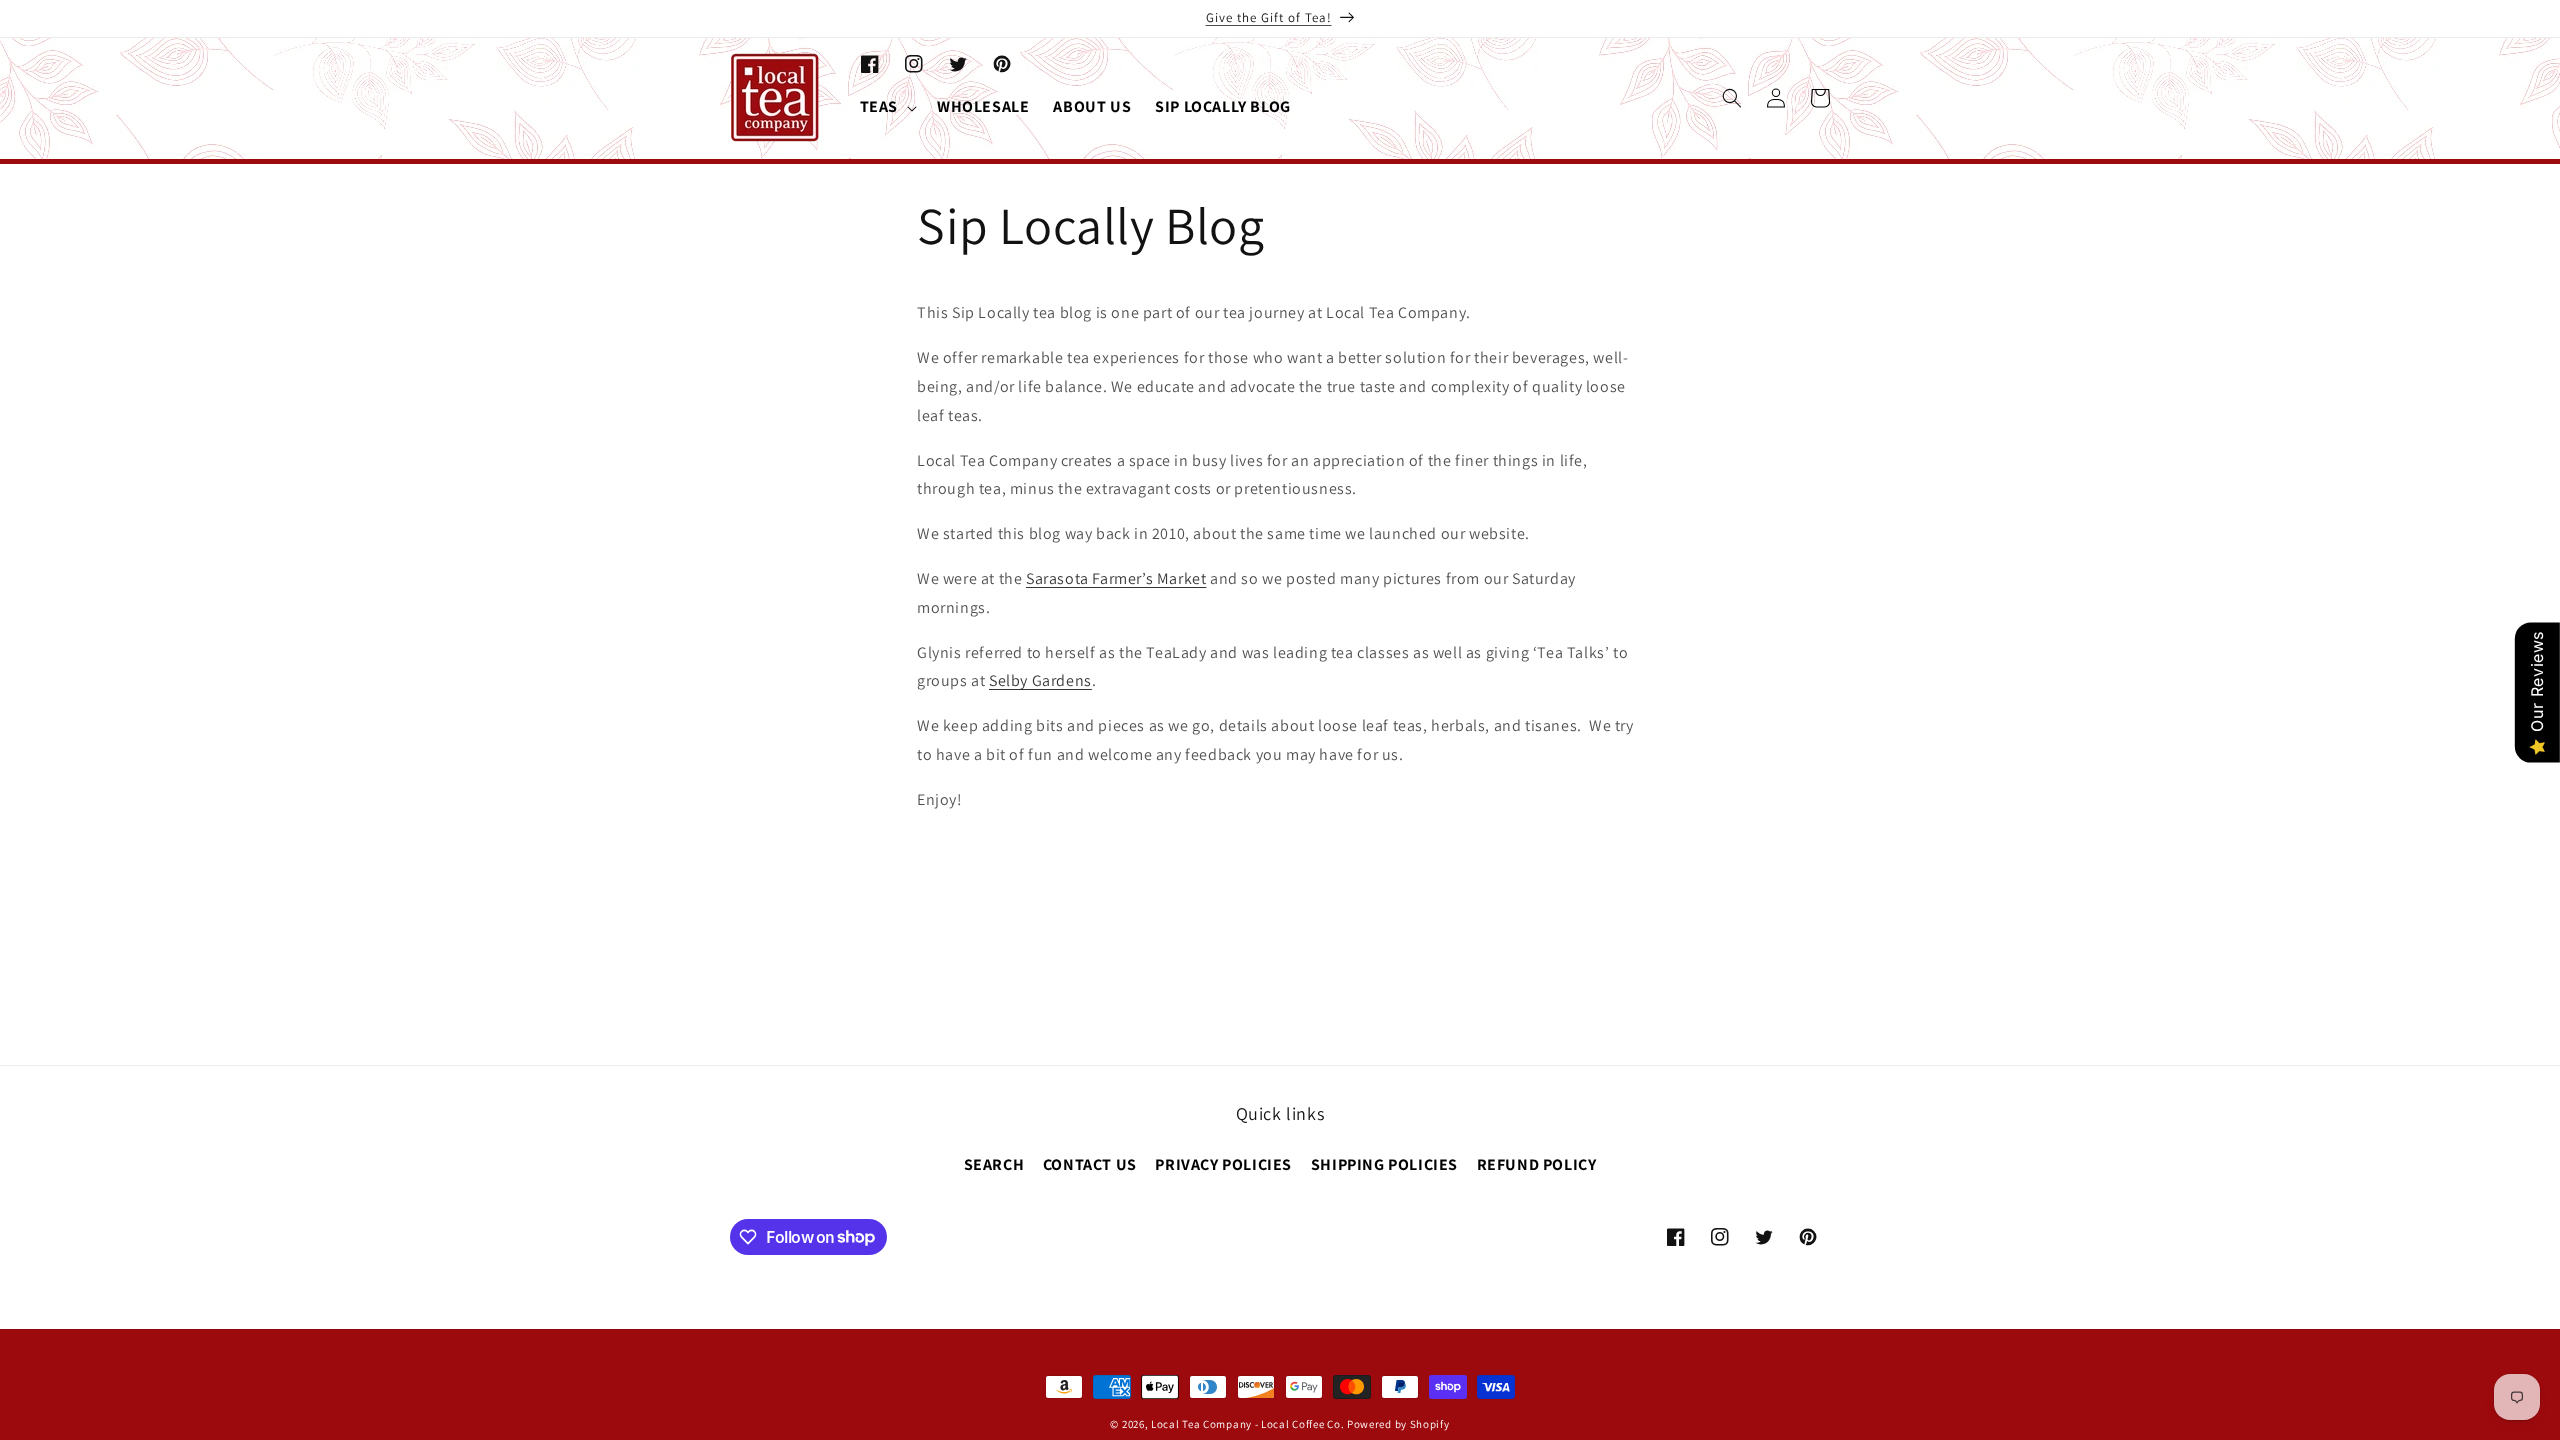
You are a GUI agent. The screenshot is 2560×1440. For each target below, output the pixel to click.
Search (994, 1164)
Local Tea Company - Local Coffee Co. (1247, 1424)
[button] (886, 107)
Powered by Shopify (1398, 1424)
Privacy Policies (1223, 1164)
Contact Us (1090, 1164)
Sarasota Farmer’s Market (1116, 578)
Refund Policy (1537, 1164)
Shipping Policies (1384, 1164)
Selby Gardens (1040, 680)
